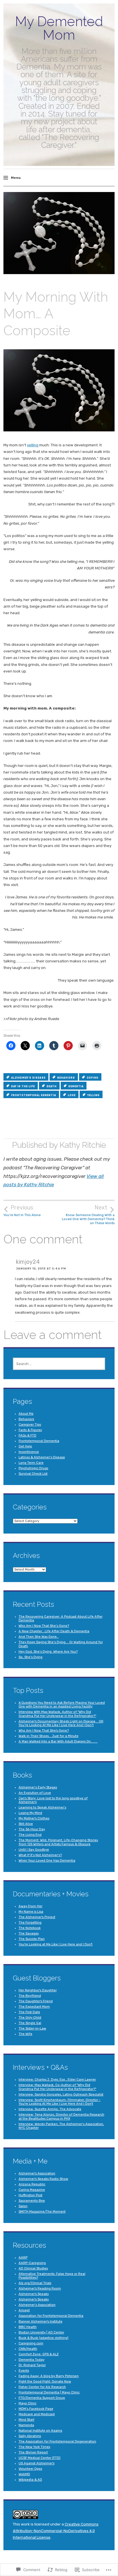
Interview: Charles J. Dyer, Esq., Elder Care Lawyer (57, 2080)
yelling (33, 445)
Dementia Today (32, 2360)
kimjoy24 (28, 1262)
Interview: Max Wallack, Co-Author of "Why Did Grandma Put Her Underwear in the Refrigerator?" (57, 2087)
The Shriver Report (33, 2452)
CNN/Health (28, 2349)
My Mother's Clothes (34, 1818)
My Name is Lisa (31, 1912)
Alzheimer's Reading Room (40, 2289)
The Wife (25, 2034)
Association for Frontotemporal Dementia (51, 2316)
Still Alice (26, 1824)
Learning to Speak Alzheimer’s (42, 1808)
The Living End (30, 1835)
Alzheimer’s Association (37, 2305)
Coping (93, 1078)
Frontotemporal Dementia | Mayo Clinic (49, 2392)
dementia (76, 1086)
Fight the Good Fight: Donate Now (45, 2382)
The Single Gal (30, 2023)
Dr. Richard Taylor (32, 2365)
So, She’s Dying (31, 1657)
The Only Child (30, 2018)
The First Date (29, 2012)
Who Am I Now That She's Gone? (44, 1731)
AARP (23, 2258)
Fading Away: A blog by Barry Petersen (49, 2376)
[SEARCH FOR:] (59, 1364)
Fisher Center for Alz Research (42, 2387)
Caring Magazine (32, 2190)
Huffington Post (31, 2195)
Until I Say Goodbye (34, 1850)
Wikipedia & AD (30, 2480)
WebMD (24, 2474)
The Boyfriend (30, 1996)
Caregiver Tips (30, 1425)
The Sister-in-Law (32, 2029)
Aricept (24, 2310)
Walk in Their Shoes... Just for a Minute (49, 1736)
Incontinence (29, 1452)
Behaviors (66, 1078)
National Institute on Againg (40, 2431)
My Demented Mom (59, 28)
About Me (26, 1414)
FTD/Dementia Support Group (42, 2398)
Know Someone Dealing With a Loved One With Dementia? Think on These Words (88, 1215)
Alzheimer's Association (37, 2173)
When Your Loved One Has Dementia (47, 1861)
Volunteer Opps (30, 2469)
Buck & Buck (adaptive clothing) (44, 2338)
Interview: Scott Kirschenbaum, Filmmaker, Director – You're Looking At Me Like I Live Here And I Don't (60, 2102)
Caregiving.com (31, 2343)
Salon (23, 2206)
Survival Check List (33, 1474)
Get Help (25, 1446)
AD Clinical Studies (33, 2268)
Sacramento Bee (32, 2201)
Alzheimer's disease (28, 1078)
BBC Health (28, 2327)
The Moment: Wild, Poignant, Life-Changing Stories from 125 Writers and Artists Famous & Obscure (58, 1842)
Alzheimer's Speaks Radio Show (43, 2179)
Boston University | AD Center (41, 2332)
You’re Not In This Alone (22, 1211)
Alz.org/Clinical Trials (35, 2283)
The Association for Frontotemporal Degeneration (57, 2442)
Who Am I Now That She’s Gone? (44, 1626)
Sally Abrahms (30, 2436)
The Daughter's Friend (36, 2001)
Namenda (26, 2425)
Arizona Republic (32, 2184)
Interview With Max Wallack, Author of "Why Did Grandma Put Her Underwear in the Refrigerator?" (57, 1714)
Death (52, 1086)
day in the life (23, 1086)
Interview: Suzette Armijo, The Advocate (50, 2109)
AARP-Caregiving (32, 2263)
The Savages (29, 1934)
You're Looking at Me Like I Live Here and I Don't (56, 1944)
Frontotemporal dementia (34, 1095)
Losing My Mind (30, 1813)
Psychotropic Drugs (33, 1468)
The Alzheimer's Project (37, 1917)
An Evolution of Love (35, 1793)
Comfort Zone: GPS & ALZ (39, 2354)
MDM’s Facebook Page (36, 2409)
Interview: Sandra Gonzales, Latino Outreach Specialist (61, 2095)
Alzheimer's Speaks (34, 2294)
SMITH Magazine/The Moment (42, 2212)
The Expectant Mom (34, 2007)
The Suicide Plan (32, 1939)
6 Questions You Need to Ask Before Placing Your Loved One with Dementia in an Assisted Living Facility (62, 1705)
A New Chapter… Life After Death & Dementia (54, 1631)
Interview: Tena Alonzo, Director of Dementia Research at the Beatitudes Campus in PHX (61, 2116)
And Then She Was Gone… (39, 1637)
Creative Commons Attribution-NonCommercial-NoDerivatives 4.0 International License (56, 2531)
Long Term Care (31, 1463)
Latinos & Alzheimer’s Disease (42, 1457)
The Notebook (30, 1928)
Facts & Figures (30, 1430)
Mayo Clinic (27, 2403)
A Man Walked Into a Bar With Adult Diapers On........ (58, 1741)
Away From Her (31, 1906)
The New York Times (34, 2447)
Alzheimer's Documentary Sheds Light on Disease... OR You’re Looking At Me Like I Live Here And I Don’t (61, 1723)
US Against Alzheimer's (37, 2463)
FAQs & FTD (27, 1436)
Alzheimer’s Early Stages (38, 1787)
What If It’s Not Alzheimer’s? (40, 1855)
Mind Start (26, 2420)
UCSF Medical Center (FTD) (40, 2458)
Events (24, 2371)
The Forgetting (30, 1923)
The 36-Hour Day (32, 1829)
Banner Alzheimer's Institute (41, 2322)
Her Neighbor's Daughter (38, 1990)
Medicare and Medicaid (37, 2414)
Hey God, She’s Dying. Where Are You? (48, 1652)
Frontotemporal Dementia (39, 1441)
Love (72, 1095)
